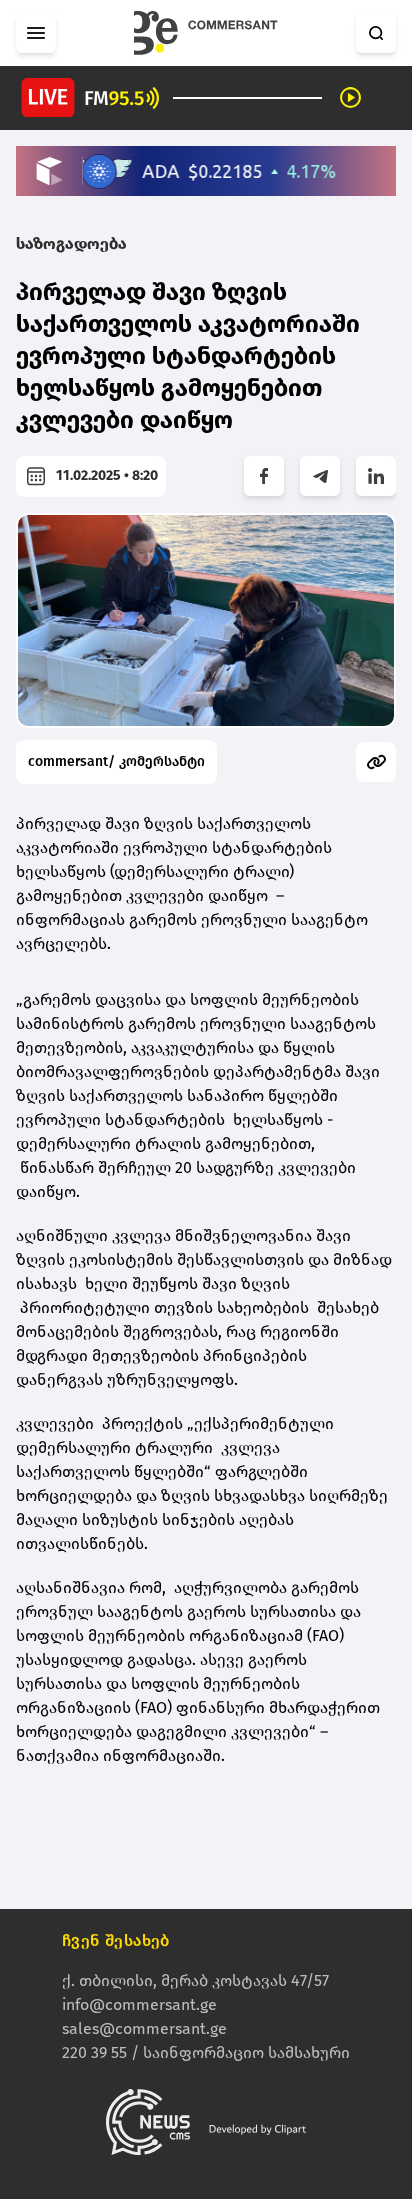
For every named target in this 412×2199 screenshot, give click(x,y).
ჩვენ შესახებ (116, 1940)
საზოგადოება (71, 243)
